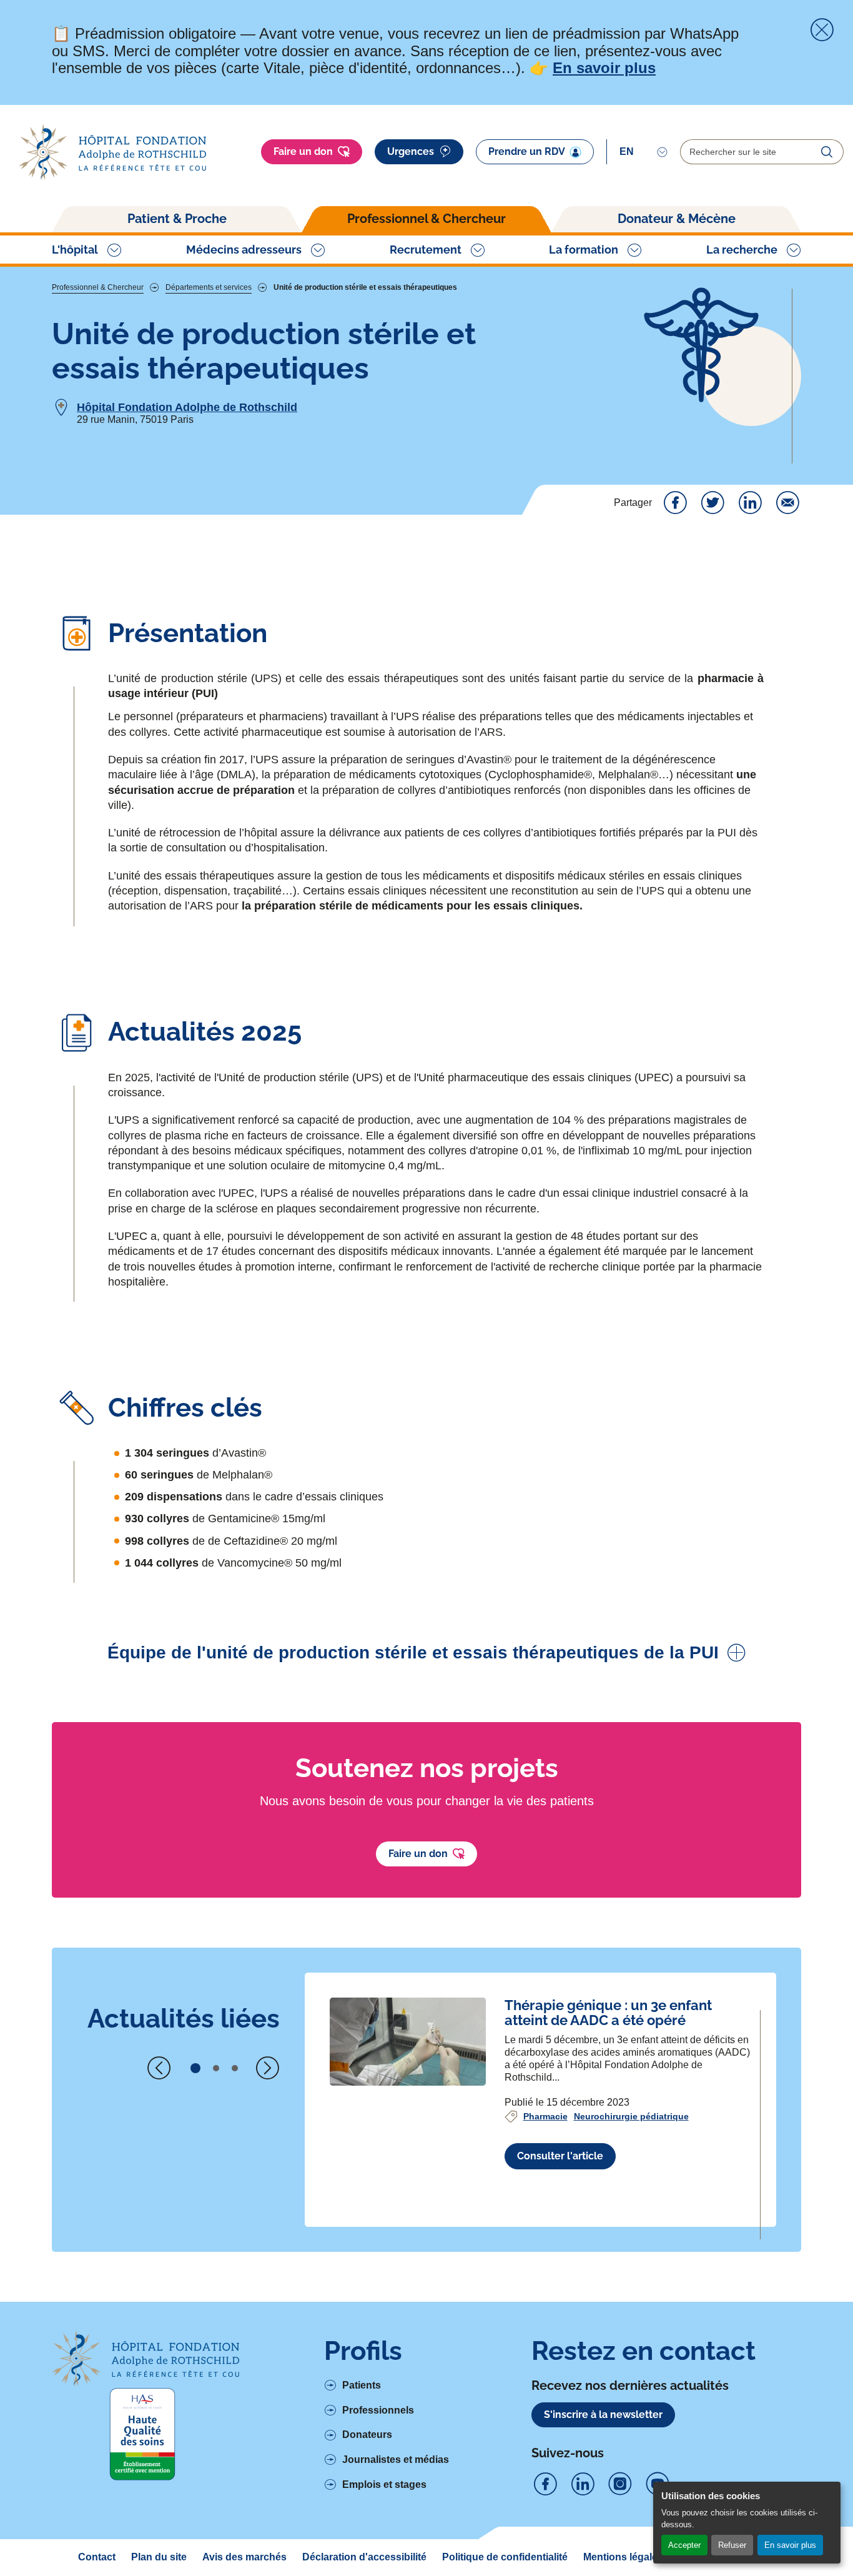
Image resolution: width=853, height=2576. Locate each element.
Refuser (732, 2545)
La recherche (742, 250)
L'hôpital (75, 250)
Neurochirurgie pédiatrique (631, 2116)
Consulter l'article (560, 2156)
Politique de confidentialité (505, 2557)
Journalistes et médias (396, 2460)
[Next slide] (267, 2068)
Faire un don (303, 151)
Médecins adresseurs (244, 250)
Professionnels (378, 2410)
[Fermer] (822, 30)
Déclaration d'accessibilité (364, 2557)
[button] (195, 2068)
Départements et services (209, 288)
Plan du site (159, 2557)
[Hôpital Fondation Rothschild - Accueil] (112, 152)
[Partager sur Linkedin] (750, 503)
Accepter (684, 2545)
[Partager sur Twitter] (712, 503)
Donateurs (367, 2435)
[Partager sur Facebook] (675, 503)
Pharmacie (545, 2116)
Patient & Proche (177, 219)
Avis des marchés (244, 2557)
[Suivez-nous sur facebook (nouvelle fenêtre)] (545, 2484)
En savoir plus (790, 2545)
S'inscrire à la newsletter (603, 2415)
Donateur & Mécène (677, 219)
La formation (584, 250)
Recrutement (426, 250)
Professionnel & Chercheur (426, 219)
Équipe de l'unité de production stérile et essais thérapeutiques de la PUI (413, 1652)
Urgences (411, 151)
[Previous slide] (159, 2068)
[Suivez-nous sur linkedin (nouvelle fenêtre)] (583, 2484)
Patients (362, 2385)
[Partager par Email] (787, 503)
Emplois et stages (384, 2484)
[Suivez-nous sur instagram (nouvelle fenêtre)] (620, 2484)
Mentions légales (623, 2557)
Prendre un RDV (527, 151)
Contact (97, 2557)
